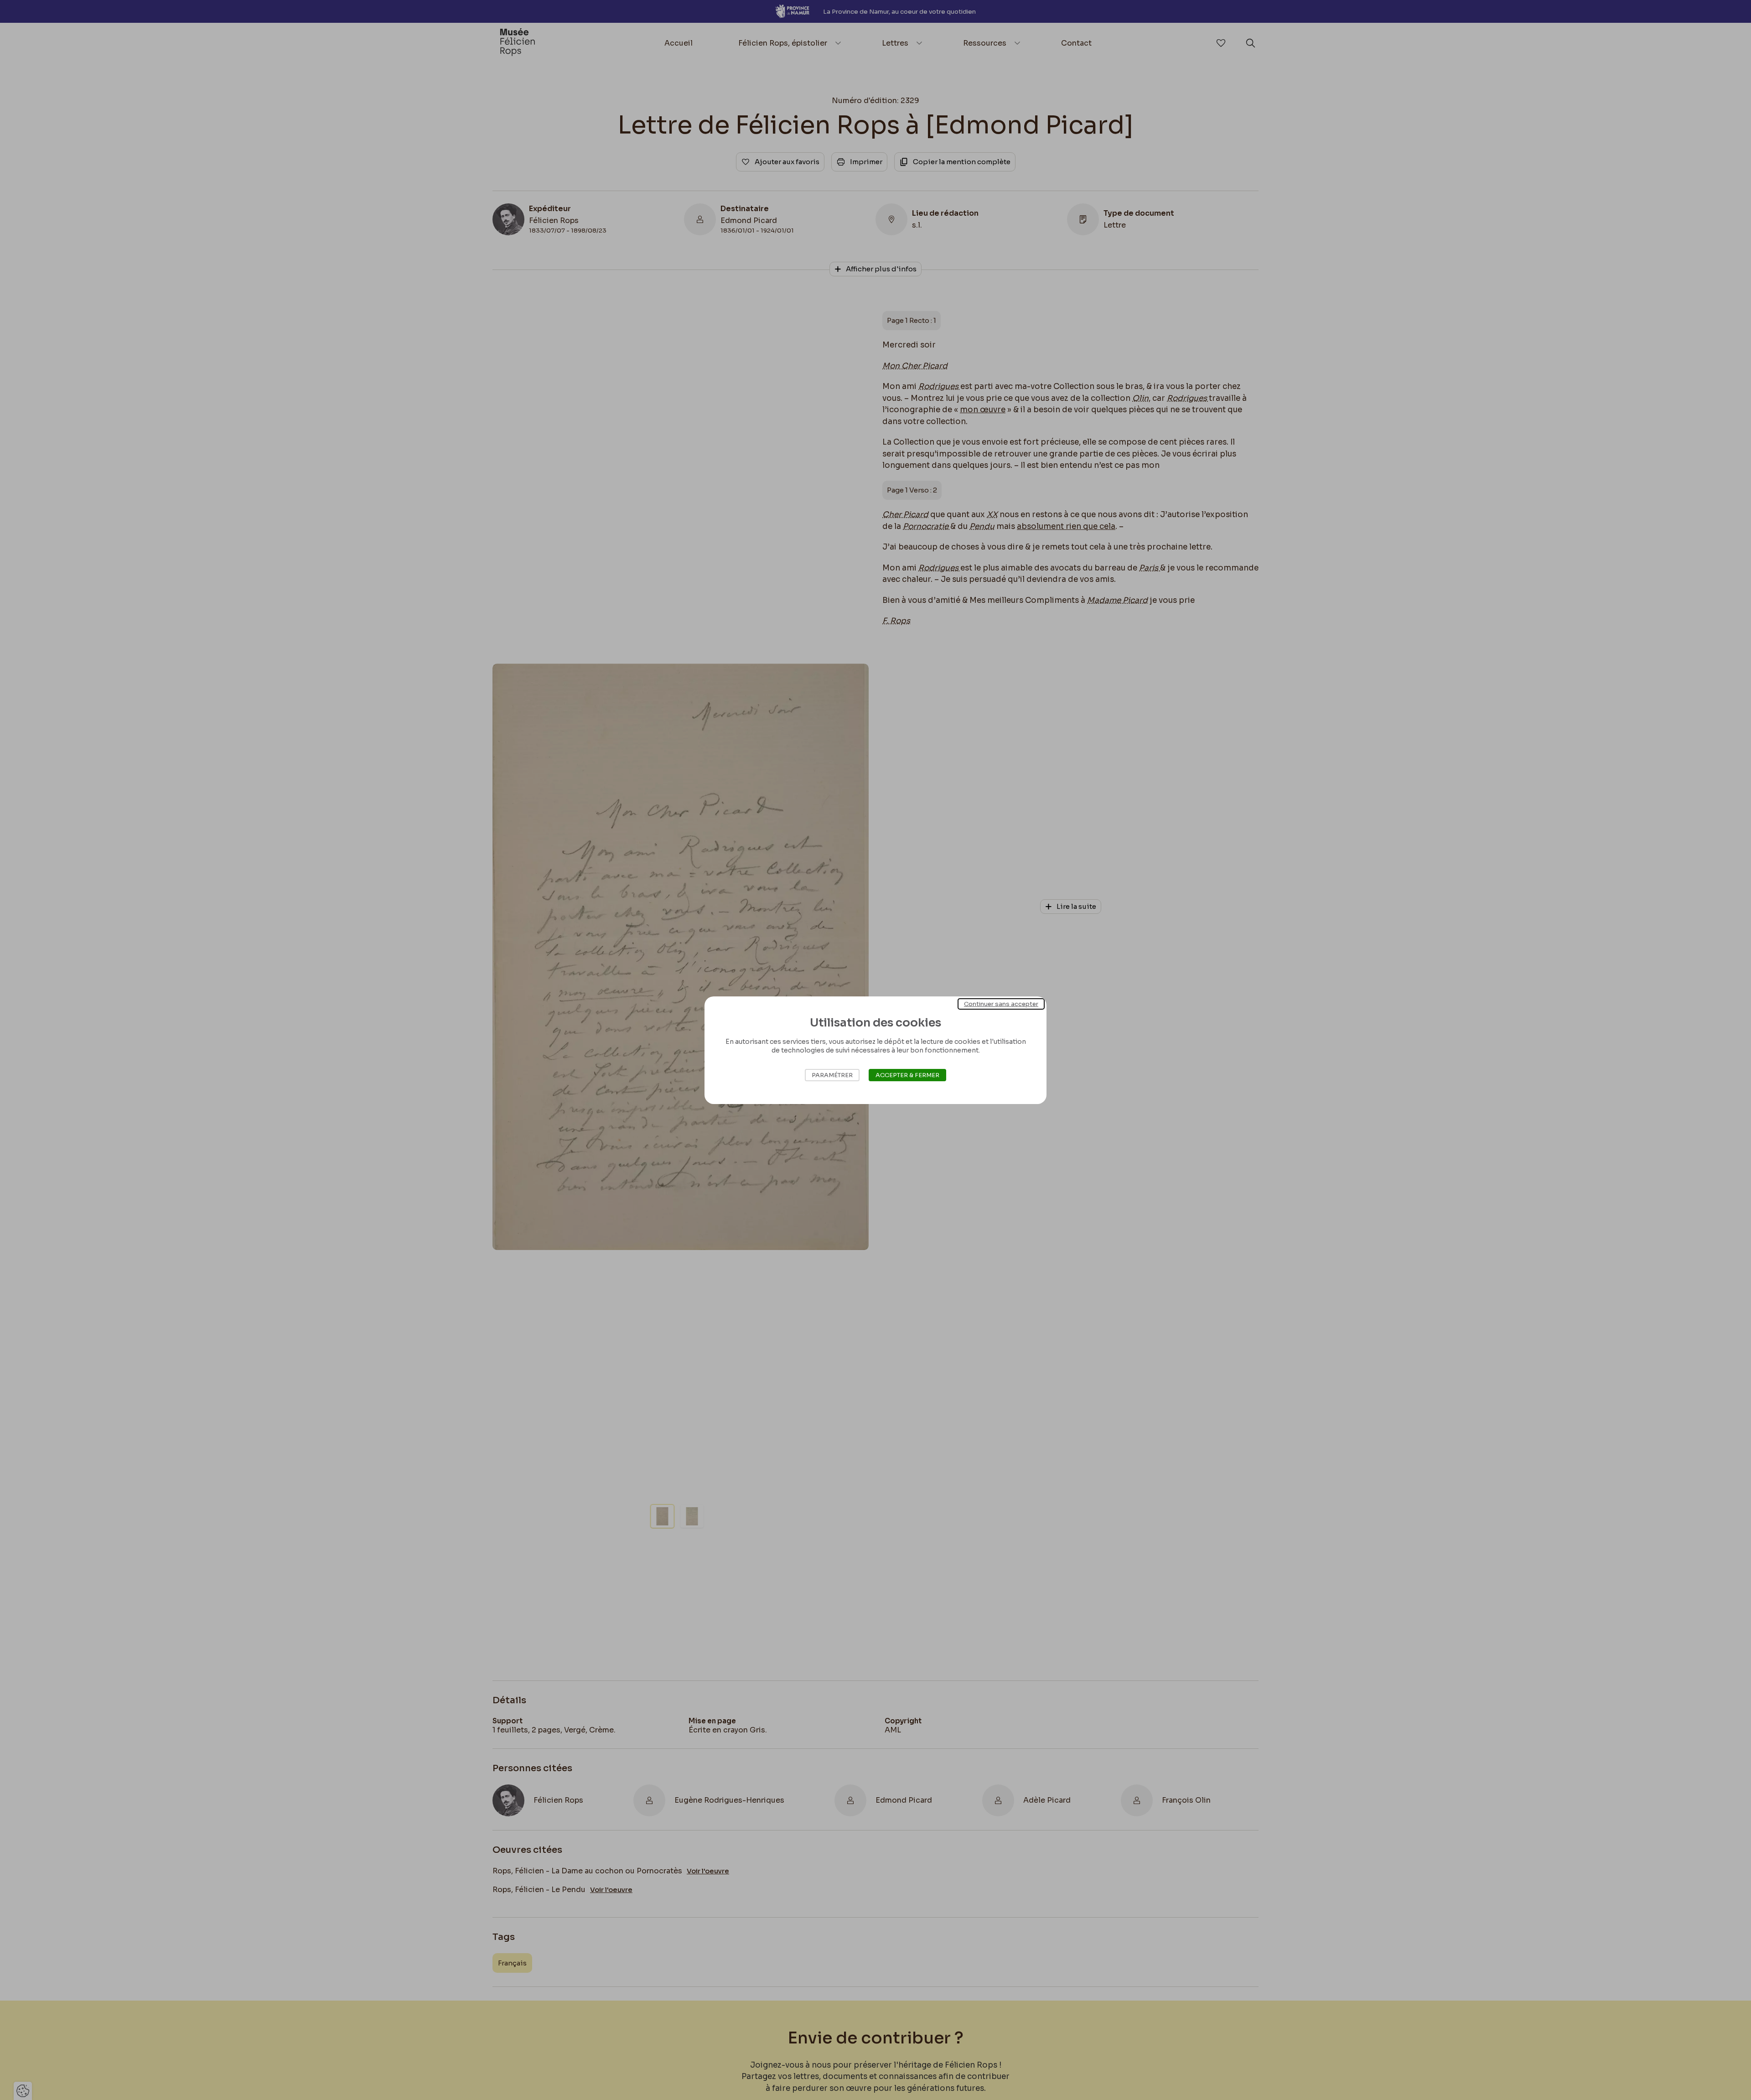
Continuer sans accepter (1001, 1003)
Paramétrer (832, 1075)
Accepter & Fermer (907, 1075)
